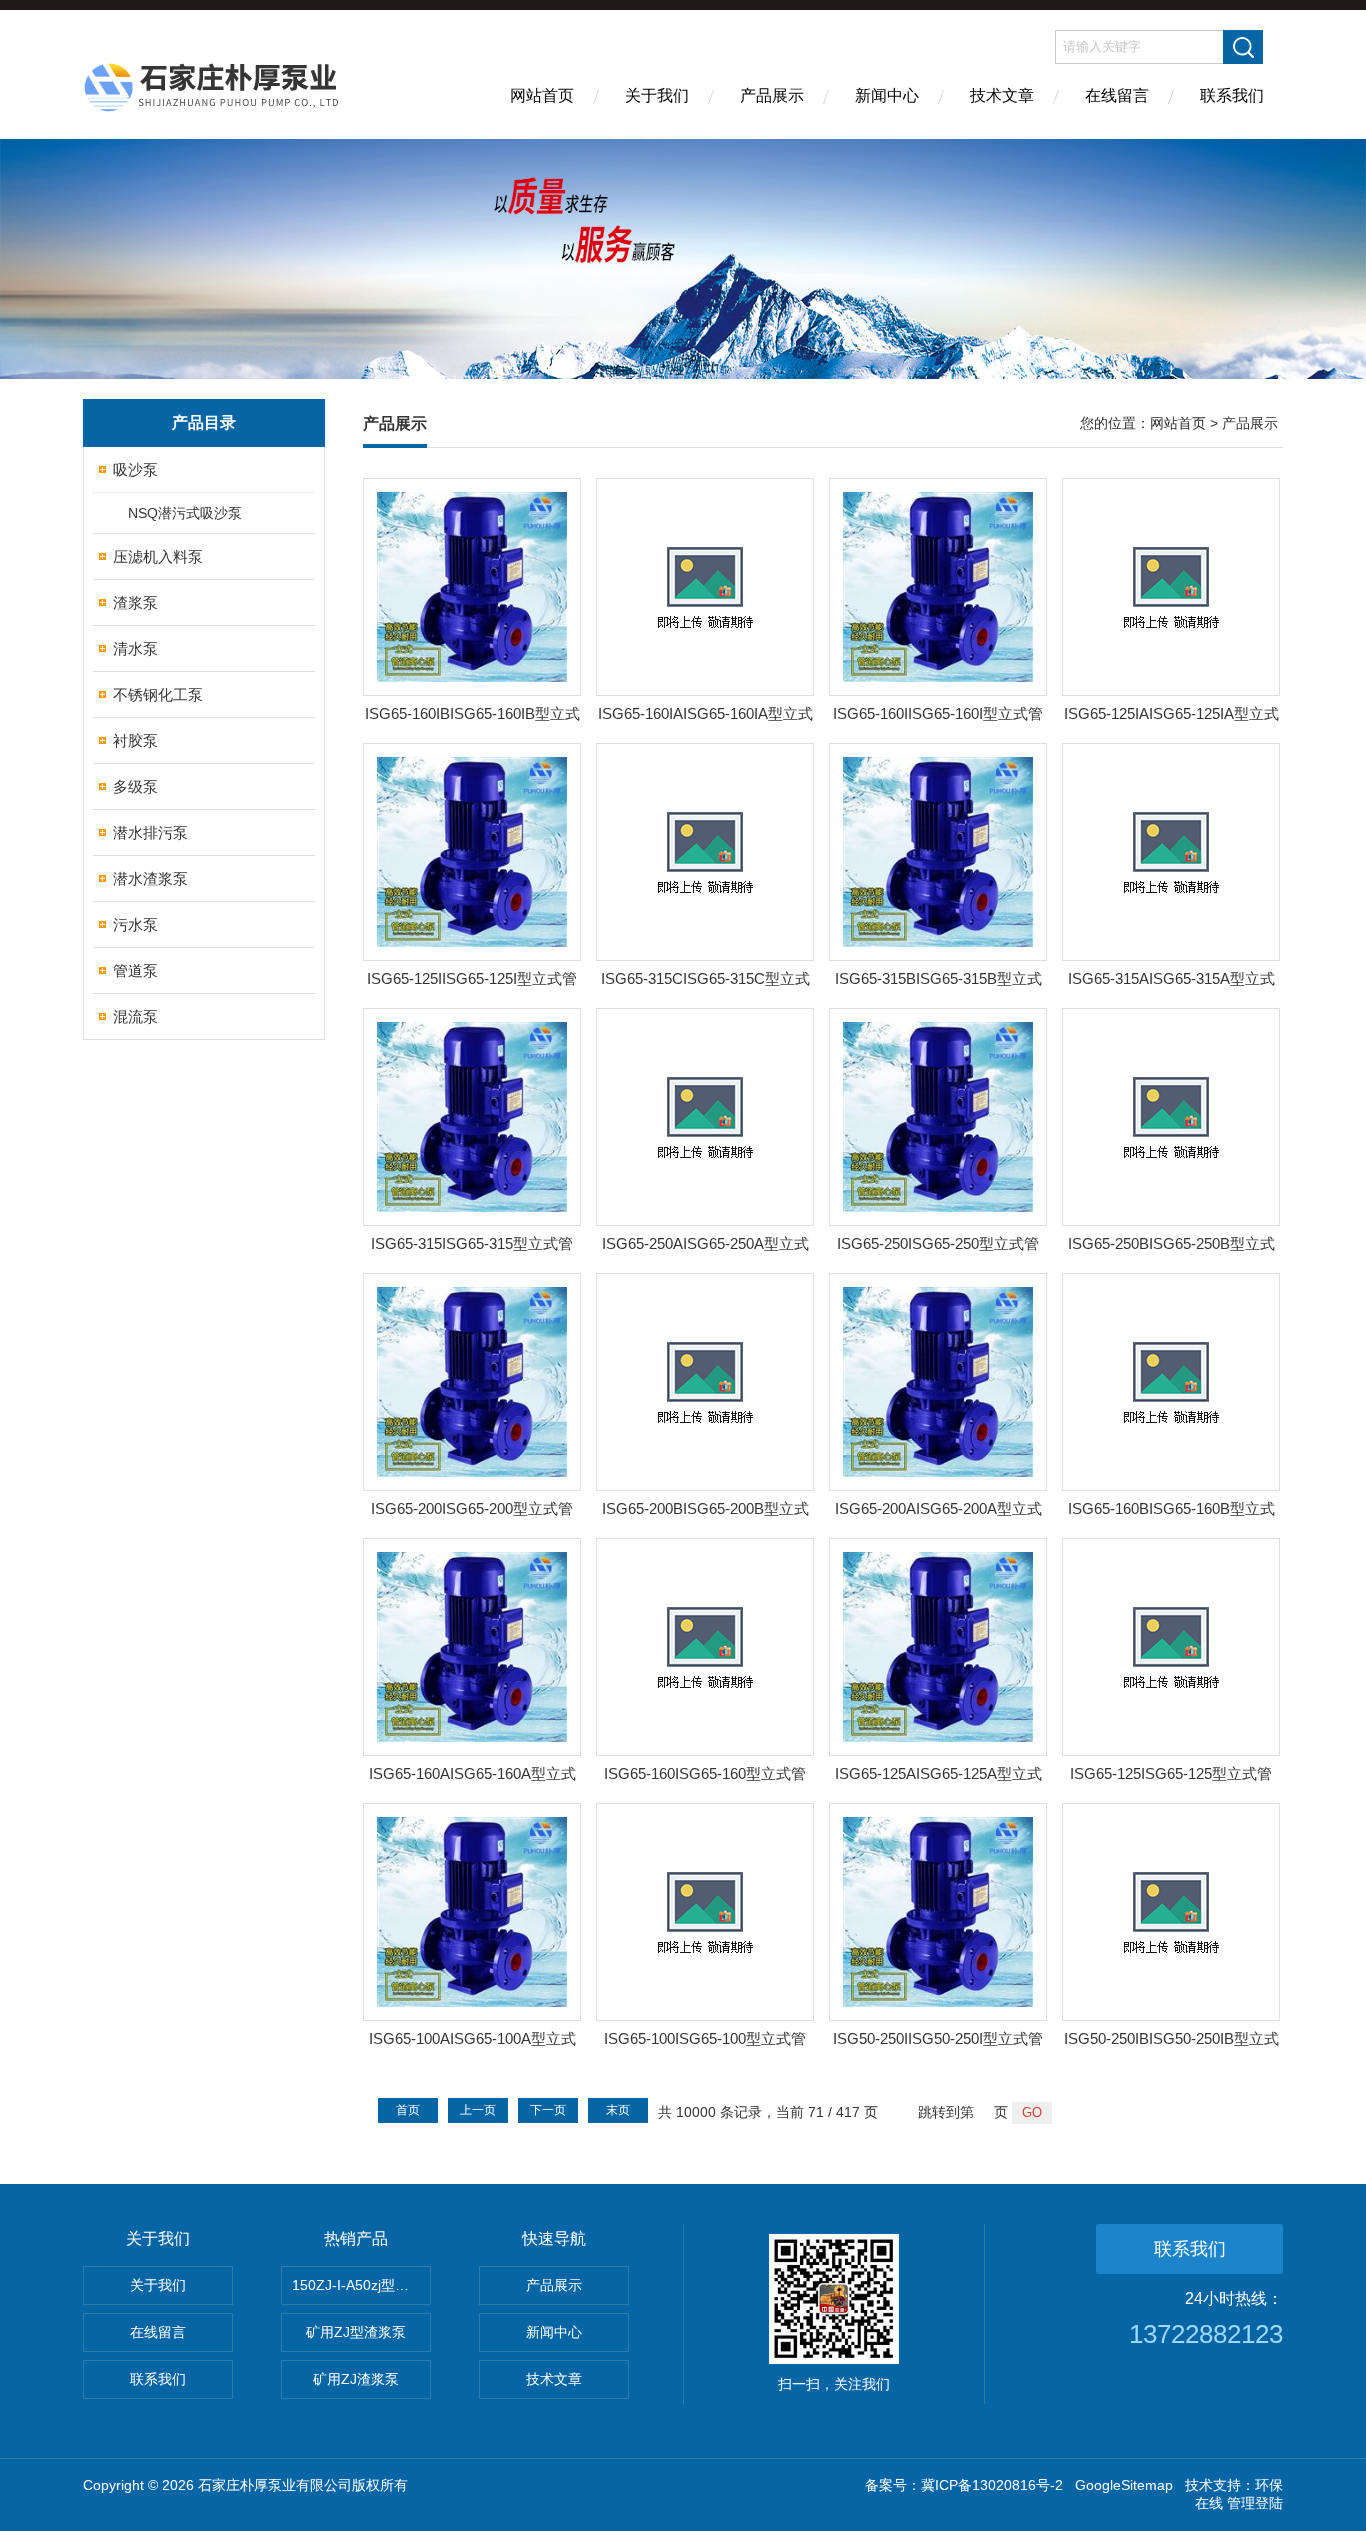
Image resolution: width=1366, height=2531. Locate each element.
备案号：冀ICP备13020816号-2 (964, 2485)
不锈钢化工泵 (158, 694)
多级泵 (135, 786)
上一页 (478, 2110)
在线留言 (1117, 95)
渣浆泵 (135, 602)
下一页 (548, 2110)
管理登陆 (1255, 2503)
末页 (618, 2110)
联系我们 (1232, 95)
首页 (408, 2110)
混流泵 (135, 1016)
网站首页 (542, 95)
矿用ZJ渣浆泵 (356, 2379)
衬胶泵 (135, 740)
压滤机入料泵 (158, 556)
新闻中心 (887, 95)
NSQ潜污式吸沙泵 (185, 513)
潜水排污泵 (150, 832)
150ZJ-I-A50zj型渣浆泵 (361, 2285)
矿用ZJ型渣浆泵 (356, 2332)
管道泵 (135, 970)
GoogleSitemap (1124, 2485)
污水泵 (135, 924)
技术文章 (1002, 95)
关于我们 (657, 95)
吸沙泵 (135, 469)
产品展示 (772, 95)
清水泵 (135, 648)
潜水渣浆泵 (150, 878)
